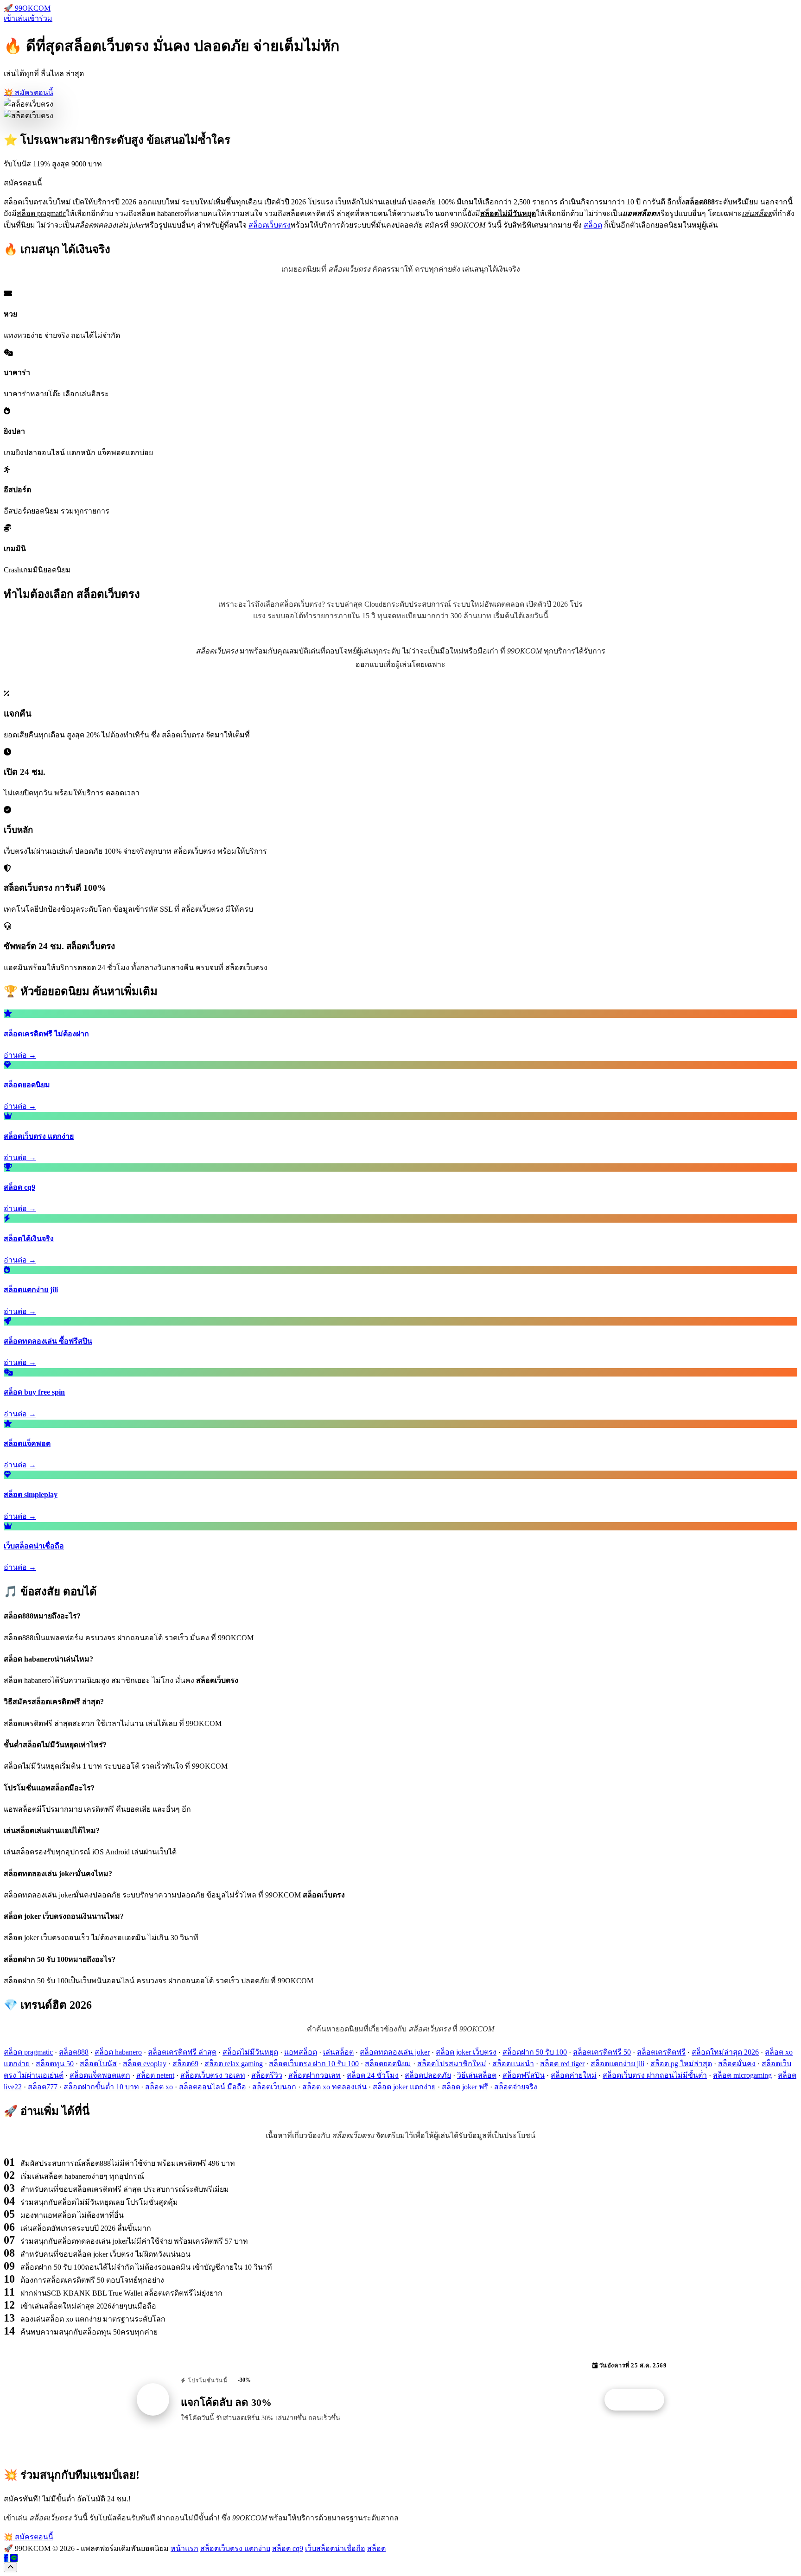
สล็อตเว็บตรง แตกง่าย (235, 2548)
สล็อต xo (159, 2087)
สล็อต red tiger (562, 2064)
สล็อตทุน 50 (55, 2064)
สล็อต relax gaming (234, 2064)
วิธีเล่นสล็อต (477, 2075)
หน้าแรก (184, 2548)
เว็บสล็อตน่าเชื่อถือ (335, 2548)
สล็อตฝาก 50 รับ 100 (535, 2052)
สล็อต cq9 (288, 2548)
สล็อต (593, 225)
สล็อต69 (185, 2064)
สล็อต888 (74, 2052)
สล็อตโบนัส (98, 2064)
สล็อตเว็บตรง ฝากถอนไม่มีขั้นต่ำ (655, 2075)
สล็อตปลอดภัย (428, 2075)
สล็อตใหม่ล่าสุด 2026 (725, 2052)
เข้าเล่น (16, 18)
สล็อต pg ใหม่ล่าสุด (681, 2064)
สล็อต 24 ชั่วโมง (373, 2075)
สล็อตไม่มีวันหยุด (250, 2052)
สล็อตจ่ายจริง (516, 2087)
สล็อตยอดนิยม (388, 2064)
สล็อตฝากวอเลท (315, 2075)
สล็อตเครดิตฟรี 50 (602, 2052)
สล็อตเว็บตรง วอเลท (213, 2075)
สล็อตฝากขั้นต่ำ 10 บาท (101, 2087)
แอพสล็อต (301, 2052)
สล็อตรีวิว (267, 2075)
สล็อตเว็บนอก (274, 2087)
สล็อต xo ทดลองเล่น (334, 2087)
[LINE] (14, 2558)
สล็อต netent (155, 2075)
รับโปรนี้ (639, 2400)
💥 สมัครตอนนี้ (29, 92)
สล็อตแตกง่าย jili (617, 2064)
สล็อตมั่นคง (737, 2064)
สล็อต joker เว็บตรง (466, 2052)
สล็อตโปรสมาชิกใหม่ (452, 2064)
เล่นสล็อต (338, 2052)
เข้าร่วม (40, 18)
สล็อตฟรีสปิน (524, 2075)
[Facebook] (6, 2558)
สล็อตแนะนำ (513, 2064)
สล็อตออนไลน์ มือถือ (213, 2087)
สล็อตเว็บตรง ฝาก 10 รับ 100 (314, 2064)
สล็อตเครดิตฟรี (661, 2052)
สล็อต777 (43, 2087)
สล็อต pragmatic (28, 2052)
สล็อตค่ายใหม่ (574, 2075)
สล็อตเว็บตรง (270, 225)
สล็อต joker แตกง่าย (404, 2087)
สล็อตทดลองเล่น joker (395, 2052)
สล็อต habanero (118, 2052)
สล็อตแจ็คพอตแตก (100, 2075)
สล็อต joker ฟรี (465, 2087)
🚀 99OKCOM (27, 8)
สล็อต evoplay (145, 2064)
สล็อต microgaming (742, 2075)
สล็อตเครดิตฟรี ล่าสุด (182, 2052)
